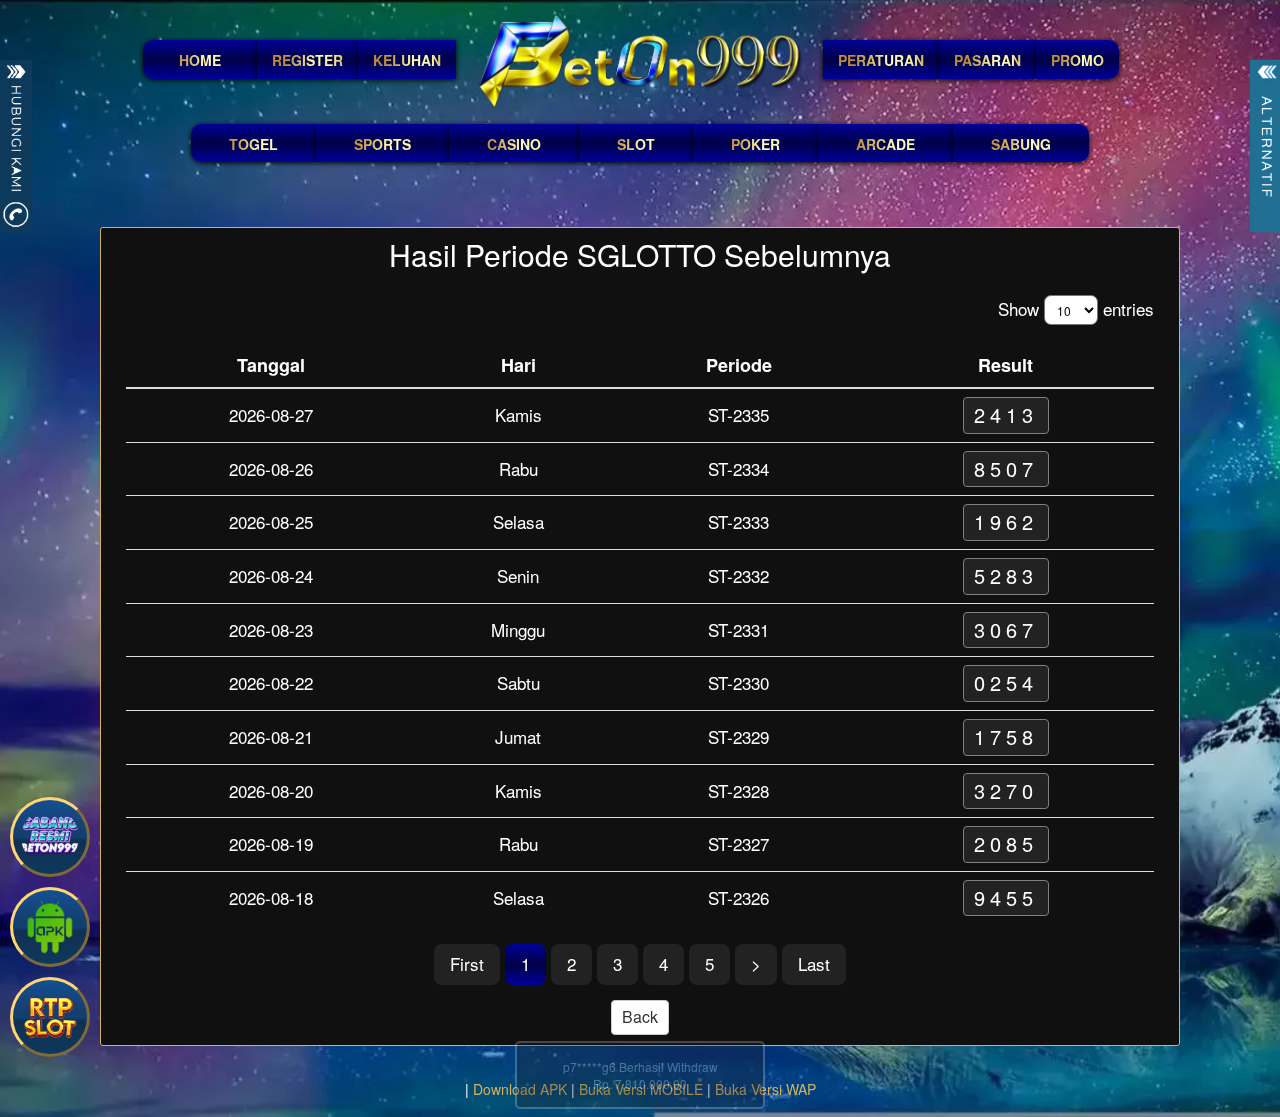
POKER (755, 144)
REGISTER (307, 60)
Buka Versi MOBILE (641, 1089)
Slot (636, 144)
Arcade (885, 144)
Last (814, 963)
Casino (514, 144)
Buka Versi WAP (765, 1089)
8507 (1006, 468)
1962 (1006, 521)
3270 (1006, 790)
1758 (1006, 736)
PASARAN (987, 60)
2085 (1006, 843)
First (467, 963)
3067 (1006, 629)
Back (640, 1016)
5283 (1006, 575)
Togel (253, 144)
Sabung (1021, 144)
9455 (1006, 897)
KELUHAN (407, 60)
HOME (200, 60)
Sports (382, 144)
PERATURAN (881, 60)
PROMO (1077, 60)
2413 (1006, 414)
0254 (1006, 682)
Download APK (520, 1089)
